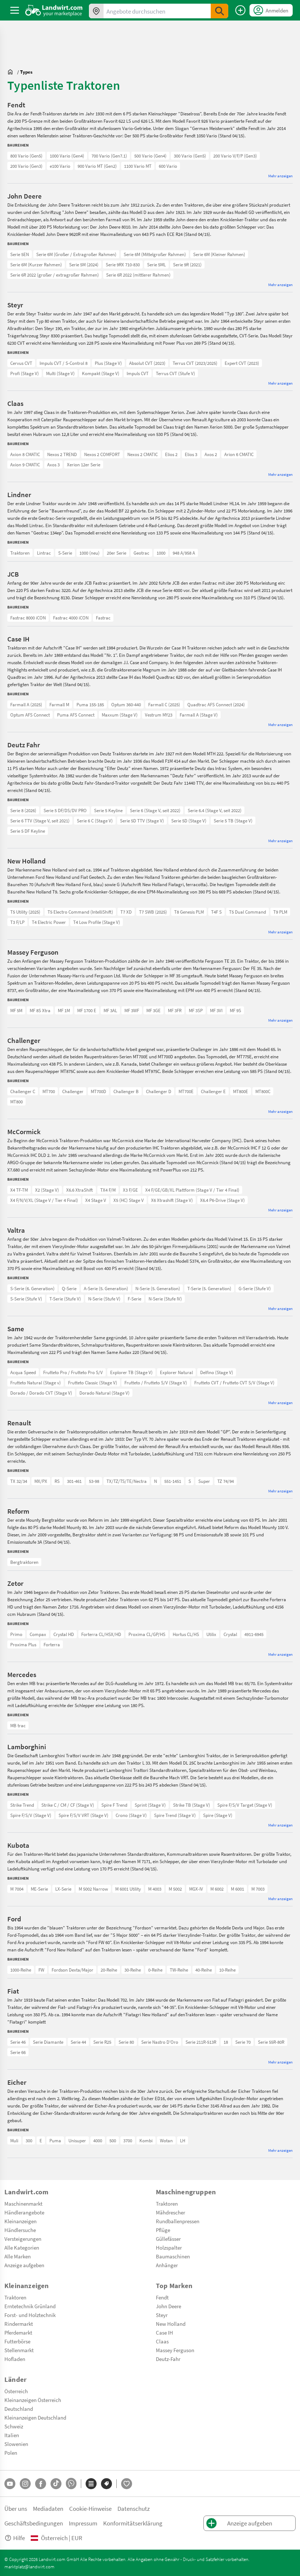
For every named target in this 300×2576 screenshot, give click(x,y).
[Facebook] (41, 2484)
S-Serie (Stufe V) (26, 1299)
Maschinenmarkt (23, 2203)
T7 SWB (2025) (153, 912)
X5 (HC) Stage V (129, 1200)
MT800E (241, 1091)
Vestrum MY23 (159, 715)
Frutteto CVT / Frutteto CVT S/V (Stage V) (234, 1383)
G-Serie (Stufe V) (255, 1288)
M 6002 (217, 1889)
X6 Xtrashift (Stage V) (172, 1200)
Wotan (166, 2140)
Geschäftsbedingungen (34, 2523)
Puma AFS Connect (76, 715)
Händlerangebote (24, 2212)
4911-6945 (254, 1634)
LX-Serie (63, 1889)
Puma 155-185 (90, 704)
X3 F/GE (130, 1190)
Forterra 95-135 (25, 1634)
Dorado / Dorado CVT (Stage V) (41, 1393)
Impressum (83, 2523)
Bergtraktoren (24, 1562)
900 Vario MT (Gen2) (97, 166)
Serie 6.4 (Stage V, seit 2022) (215, 810)
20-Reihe (109, 1970)
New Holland (171, 2324)
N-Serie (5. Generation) (158, 1288)
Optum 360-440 (126, 704)
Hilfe (19, 2538)
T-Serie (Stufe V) (65, 1299)
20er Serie (117, 553)
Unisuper (77, 2140)
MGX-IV (196, 1889)
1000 (161, 553)
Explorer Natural (176, 1372)
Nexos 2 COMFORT (102, 454)
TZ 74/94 (226, 1481)
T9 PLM (280, 912)
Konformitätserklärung (133, 2523)
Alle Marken (18, 2256)
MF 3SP (196, 1010)
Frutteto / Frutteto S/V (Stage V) (156, 1383)
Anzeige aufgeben (24, 2265)
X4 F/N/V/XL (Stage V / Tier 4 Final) (44, 1200)
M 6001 (237, 1889)
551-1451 (173, 1481)
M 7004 (17, 1889)
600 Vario (168, 166)
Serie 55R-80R (271, 2042)
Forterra (52, 1644)
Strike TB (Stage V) (192, 1805)
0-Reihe (155, 1970)
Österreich (16, 2391)
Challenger (73, 1091)
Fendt (162, 2297)
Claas (162, 2341)
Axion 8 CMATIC (25, 454)
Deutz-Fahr (168, 2359)
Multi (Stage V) (60, 373)
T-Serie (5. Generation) (209, 1288)
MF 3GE (153, 1010)
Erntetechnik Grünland (30, 2306)
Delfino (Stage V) (217, 1372)
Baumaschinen (173, 2256)
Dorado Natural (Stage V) (104, 1393)
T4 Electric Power (49, 922)
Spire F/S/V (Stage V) (31, 1815)
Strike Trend (22, 1805)
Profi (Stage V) (25, 373)
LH (183, 2140)
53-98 (94, 1481)
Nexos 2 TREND (62, 454)
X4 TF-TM (19, 1190)
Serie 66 (18, 2052)
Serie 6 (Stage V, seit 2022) (155, 810)
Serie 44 (78, 2042)
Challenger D (159, 1091)
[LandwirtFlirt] (127, 2484)
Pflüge (163, 2230)
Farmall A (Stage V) (199, 715)
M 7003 (258, 1889)
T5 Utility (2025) (25, 912)
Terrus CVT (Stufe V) (175, 373)
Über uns (16, 2508)
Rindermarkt (19, 2324)
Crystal (230, 1634)
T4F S (216, 912)
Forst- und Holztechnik (30, 2315)
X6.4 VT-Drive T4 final (31, 1190)
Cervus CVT (21, 363)
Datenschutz (134, 2508)
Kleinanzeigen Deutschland (35, 2417)
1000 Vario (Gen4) (67, 156)
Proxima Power (25, 1634)
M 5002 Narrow (93, 1889)
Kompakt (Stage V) (101, 373)
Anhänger (167, 2265)
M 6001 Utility (128, 1889)
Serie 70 (243, 2042)
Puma (55, 2140)
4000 (98, 2140)
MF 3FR (175, 1010)
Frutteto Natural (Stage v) (35, 1383)
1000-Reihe (21, 1970)
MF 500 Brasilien (26, 1010)
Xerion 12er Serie (84, 465)
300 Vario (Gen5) (190, 156)
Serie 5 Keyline (108, 810)
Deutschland (19, 2409)
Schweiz (14, 2426)
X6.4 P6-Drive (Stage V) (222, 1200)
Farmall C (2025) (164, 704)
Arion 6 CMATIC (239, 454)
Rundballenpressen (178, 2221)
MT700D (98, 1091)
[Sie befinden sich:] (12, 72)
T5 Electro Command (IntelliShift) (80, 912)
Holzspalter (169, 2247)
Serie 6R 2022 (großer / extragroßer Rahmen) (55, 275)
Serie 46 (18, 2042)
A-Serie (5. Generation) (106, 1288)
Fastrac (103, 618)
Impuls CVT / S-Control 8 (63, 363)
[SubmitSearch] (220, 11)
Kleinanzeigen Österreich (33, 2400)
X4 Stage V (96, 1200)
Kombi (146, 2140)
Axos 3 (53, 465)
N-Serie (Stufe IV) (165, 1299)
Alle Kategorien (22, 2247)
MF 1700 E (87, 1010)
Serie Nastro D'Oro (160, 2042)
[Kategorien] (91, 2484)
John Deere (168, 2306)
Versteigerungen (23, 2239)
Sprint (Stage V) (150, 1805)
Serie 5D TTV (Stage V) (142, 821)
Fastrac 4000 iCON (71, 618)
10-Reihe (227, 1970)
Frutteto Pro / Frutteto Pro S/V (73, 1372)
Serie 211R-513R (201, 2042)
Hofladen (15, 2359)
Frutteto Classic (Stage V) (93, 1383)
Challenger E (213, 1091)
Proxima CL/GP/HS (147, 1634)
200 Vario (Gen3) (26, 166)
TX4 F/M (108, 1190)
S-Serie (65, 553)
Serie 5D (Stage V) (189, 821)
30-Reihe (133, 1970)
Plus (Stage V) (108, 363)
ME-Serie (39, 1889)
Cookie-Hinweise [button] (90, 2508)
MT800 (16, 1102)
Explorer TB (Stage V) (131, 1372)
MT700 (49, 1091)
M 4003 (155, 1889)
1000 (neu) (89, 553)
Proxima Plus (23, 1644)
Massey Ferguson (175, 2350)
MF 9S (235, 1010)
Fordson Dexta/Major (72, 1970)
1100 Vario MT (138, 166)
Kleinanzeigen (20, 2221)
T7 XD (126, 912)
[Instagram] (25, 2484)
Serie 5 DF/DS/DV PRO (65, 810)
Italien (12, 2435)
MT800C (263, 1091)
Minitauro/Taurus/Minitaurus (39, 1372)
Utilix (211, 1634)
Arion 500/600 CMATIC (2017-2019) (43, 454)
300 (29, 2140)
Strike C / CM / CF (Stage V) (68, 1805)
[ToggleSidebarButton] (15, 10)
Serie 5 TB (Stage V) (233, 821)
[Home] (54, 10)
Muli (14, 2140)
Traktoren (20, 553)
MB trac (18, 1725)
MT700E (186, 1091)
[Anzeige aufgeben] (240, 10)
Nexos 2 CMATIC (142, 454)
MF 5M (16, 1010)
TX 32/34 (19, 1481)
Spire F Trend (114, 1805)
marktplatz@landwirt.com (29, 2566)
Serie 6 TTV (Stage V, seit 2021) (40, 821)
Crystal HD (64, 1634)
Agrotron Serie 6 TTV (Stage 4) (40, 810)
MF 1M (64, 1010)
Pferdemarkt (18, 2332)
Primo (16, 1634)
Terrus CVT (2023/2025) (195, 363)
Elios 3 (191, 454)
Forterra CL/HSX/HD (101, 1634)
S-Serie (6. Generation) (32, 1288)
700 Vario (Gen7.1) (109, 156)
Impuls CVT (138, 373)
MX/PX (41, 1481)
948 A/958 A (184, 553)
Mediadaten (48, 2508)
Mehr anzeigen (280, 176)
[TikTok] (56, 2484)
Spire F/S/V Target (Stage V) (245, 1805)
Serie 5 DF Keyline (28, 831)
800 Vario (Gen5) (26, 156)
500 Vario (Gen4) (150, 156)
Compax (38, 1634)
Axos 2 (211, 454)
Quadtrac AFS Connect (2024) (216, 704)
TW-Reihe (179, 1970)
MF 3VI (216, 1010)
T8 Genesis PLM (189, 912)
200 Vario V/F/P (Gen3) (235, 156)
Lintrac (44, 553)
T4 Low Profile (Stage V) (97, 922)
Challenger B (126, 1091)
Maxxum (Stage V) (120, 715)
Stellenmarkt (19, 2350)
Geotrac (141, 553)
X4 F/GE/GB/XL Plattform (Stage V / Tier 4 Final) (192, 1190)
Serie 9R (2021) (187, 264)
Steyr (162, 2315)
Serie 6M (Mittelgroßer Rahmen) (155, 254)
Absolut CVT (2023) (147, 363)
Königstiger (22, 2140)
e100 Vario (60, 166)
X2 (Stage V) (47, 1190)
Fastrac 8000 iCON (28, 618)
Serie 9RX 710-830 (123, 264)
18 (226, 2042)
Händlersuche (20, 2230)
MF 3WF (132, 1010)
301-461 (74, 1481)
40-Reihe (204, 1970)
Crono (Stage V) (131, 1815)
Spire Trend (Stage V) (175, 1815)
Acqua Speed (23, 1372)
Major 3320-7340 (26, 1634)
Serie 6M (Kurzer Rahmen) (36, 264)
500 (113, 2140)
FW (41, 1970)
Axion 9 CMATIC (25, 465)
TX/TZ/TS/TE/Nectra (127, 1481)
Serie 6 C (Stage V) (95, 821)
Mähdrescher (170, 2212)
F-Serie (134, 1299)
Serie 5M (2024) (84, 264)
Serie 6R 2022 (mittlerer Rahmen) (138, 275)
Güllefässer (168, 2239)
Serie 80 (126, 2042)
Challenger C (23, 1091)
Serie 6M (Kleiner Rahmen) (219, 254)
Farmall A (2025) (26, 704)
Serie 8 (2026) (23, 810)
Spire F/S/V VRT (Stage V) (83, 1815)
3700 (128, 2140)
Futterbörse (17, 2341)
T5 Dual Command (247, 912)
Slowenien (16, 2444)
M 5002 (175, 1889)
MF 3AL (110, 1010)
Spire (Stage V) (218, 1815)
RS (57, 1481)
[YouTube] (10, 2484)
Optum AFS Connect (30, 715)
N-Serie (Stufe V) (104, 1299)
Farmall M (59, 704)
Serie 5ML (156, 264)
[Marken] (106, 2484)
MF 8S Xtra (40, 1010)
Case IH (164, 2332)
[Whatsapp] (71, 2484)
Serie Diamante (48, 2042)
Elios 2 (171, 454)
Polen (11, 2453)
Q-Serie (69, 1288)
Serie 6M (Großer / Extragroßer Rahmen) (76, 254)
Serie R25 (102, 2042)
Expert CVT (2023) (242, 363)
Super (204, 1481)
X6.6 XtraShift (80, 1190)
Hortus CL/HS (186, 1634)
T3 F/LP (17, 922)
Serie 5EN (20, 254)
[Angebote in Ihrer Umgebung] (96, 11)
